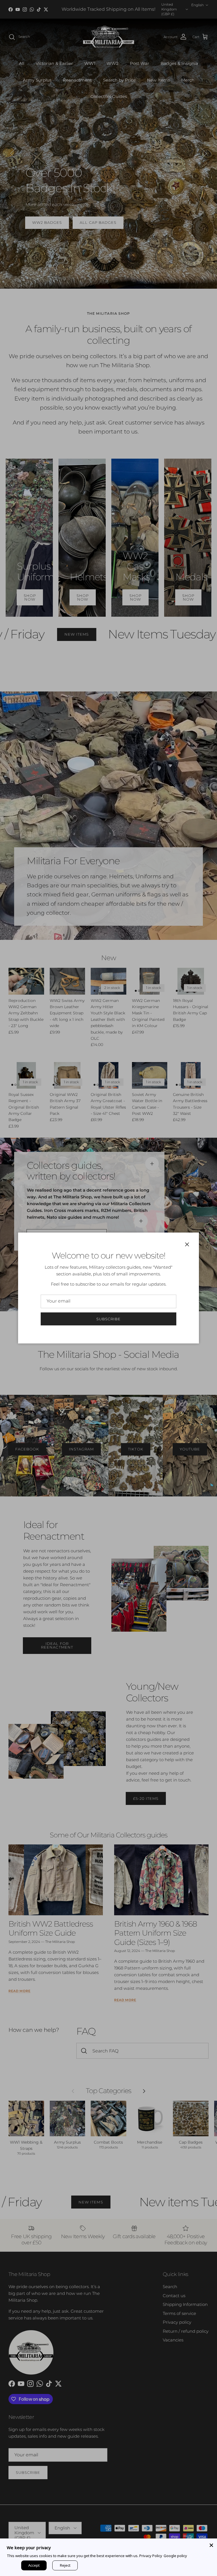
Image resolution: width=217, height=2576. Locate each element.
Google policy (175, 2556)
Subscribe (108, 1319)
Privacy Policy (151, 2556)
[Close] (211, 2544)
